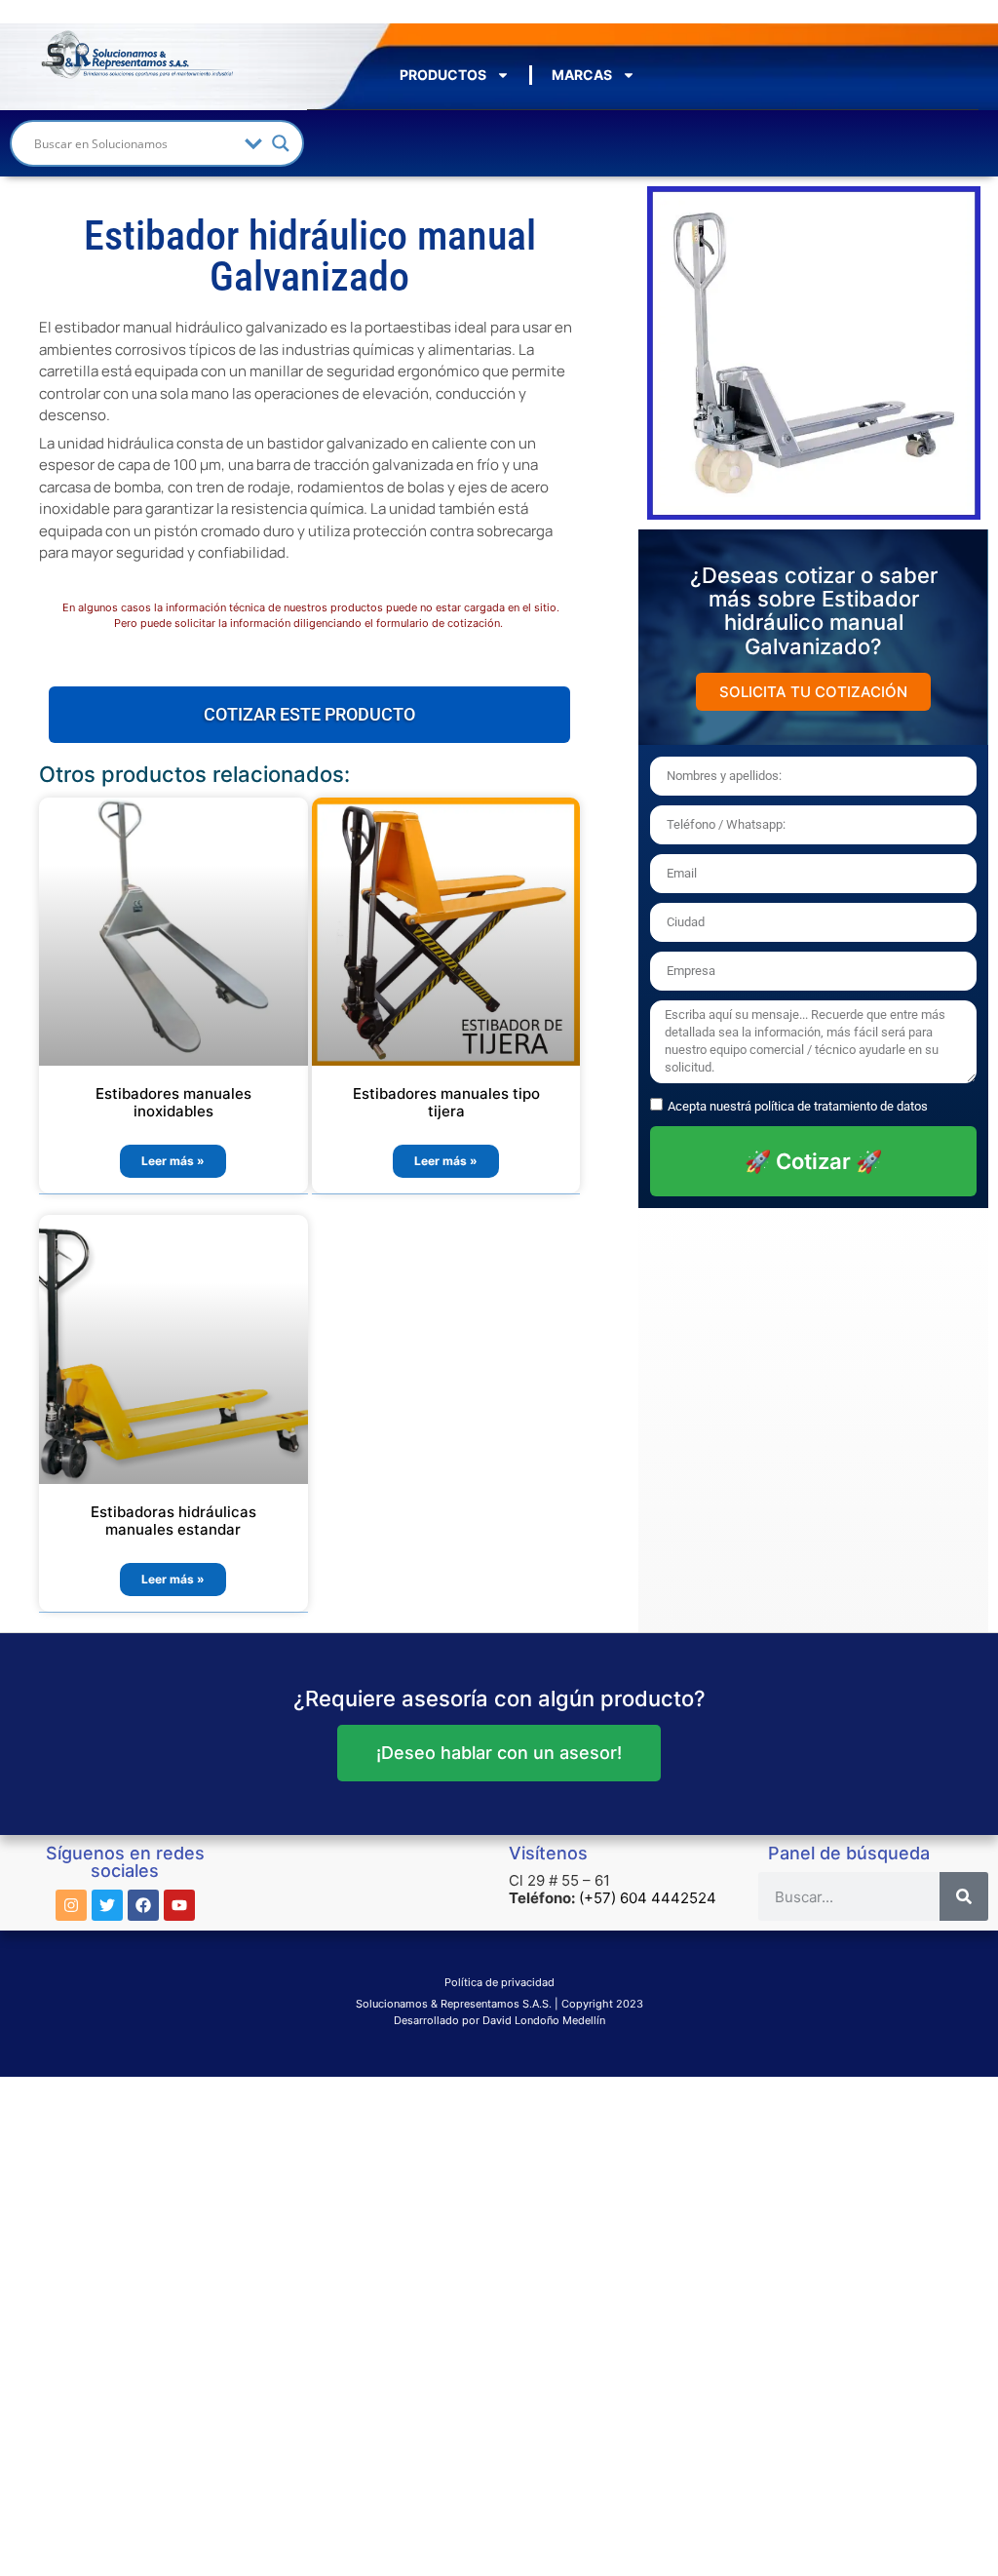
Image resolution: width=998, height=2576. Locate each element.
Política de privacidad (499, 1982)
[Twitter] (107, 1905)
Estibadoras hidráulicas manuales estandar (173, 1521)
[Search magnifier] (281, 143)
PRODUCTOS (443, 75)
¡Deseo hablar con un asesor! (499, 1753)
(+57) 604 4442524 (648, 1898)
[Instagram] (71, 1905)
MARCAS (582, 75)
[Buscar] (964, 1896)
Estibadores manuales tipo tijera (446, 1102)
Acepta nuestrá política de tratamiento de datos (798, 1106)
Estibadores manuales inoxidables (173, 1102)
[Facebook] (143, 1905)
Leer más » (173, 1161)
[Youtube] (179, 1905)
